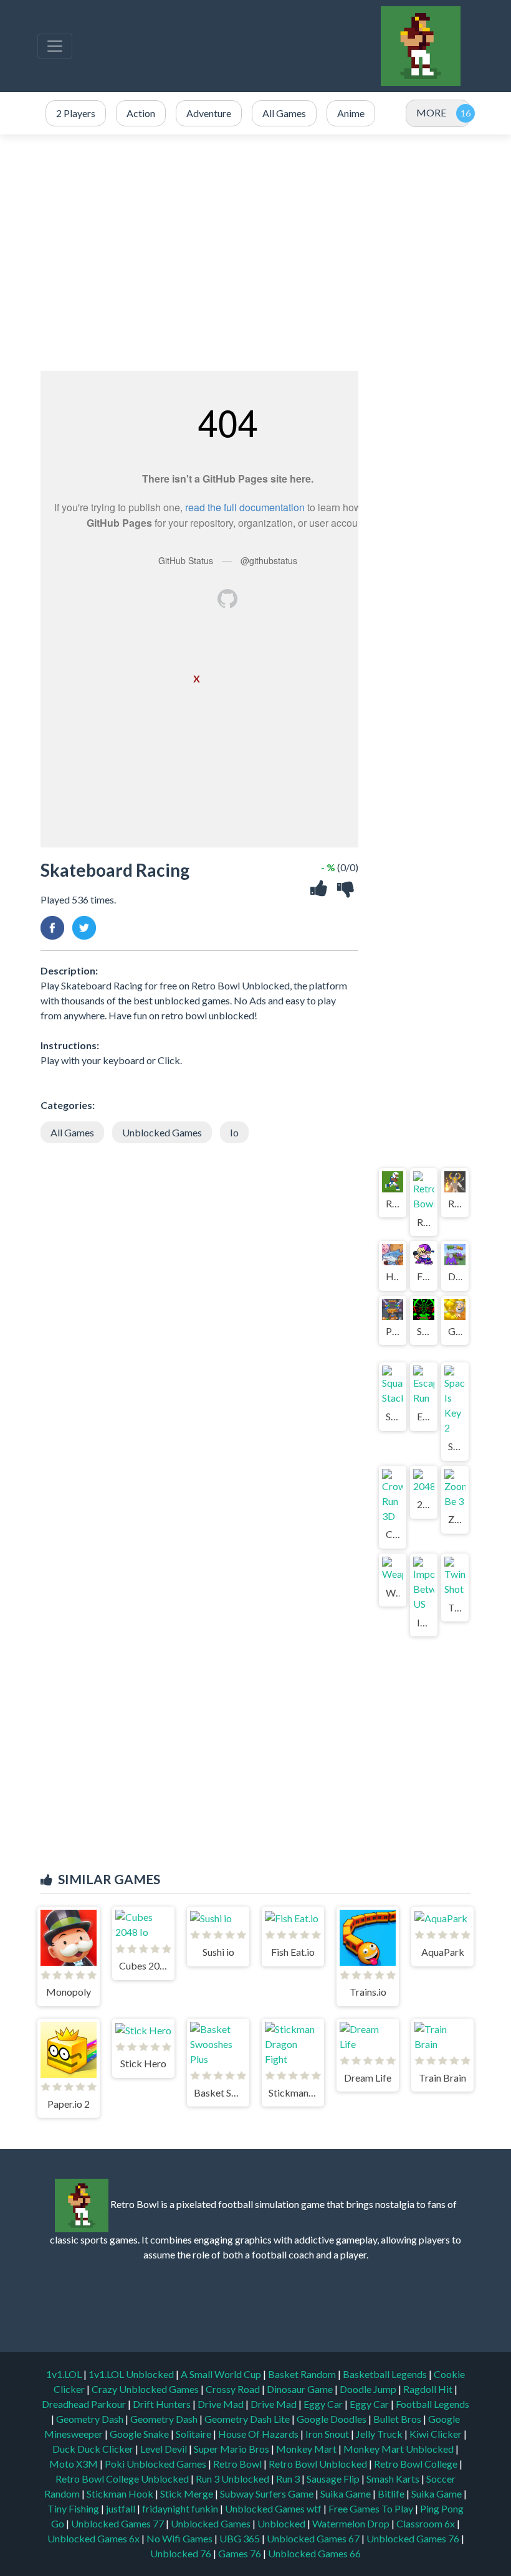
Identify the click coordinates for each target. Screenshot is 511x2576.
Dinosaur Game (301, 2389)
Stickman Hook (121, 2493)
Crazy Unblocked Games (146, 2389)
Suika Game (346, 2493)
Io (234, 1132)
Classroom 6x (426, 2523)
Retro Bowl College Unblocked (123, 2479)
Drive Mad (222, 2404)
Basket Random (303, 2374)
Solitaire (194, 2434)
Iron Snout (328, 2434)
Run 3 (289, 2479)
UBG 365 (240, 2538)
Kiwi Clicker (437, 2434)
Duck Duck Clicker (94, 2449)
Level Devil (165, 2449)
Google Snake (140, 2434)
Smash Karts (394, 2479)
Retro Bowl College (417, 2464)
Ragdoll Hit (429, 2389)
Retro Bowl (238, 2464)
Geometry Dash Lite (248, 2419)
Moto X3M (74, 2464)
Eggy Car (324, 2404)
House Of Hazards (259, 2434)
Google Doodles (332, 2419)
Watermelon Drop (352, 2523)
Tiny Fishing (74, 2508)
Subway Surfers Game (268, 2493)
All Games (72, 1132)
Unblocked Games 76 (413, 2538)
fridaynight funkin (181, 2508)
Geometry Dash (91, 2419)
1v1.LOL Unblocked (132, 2374)
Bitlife (392, 2493)
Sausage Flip (334, 2479)
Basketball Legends (386, 2374)
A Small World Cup (222, 2374)
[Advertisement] (255, 253)
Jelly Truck (380, 2434)
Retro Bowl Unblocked (319, 2464)
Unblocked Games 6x (93, 2538)
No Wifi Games (179, 2538)
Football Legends (432, 2404)
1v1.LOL (65, 2374)
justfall (122, 2508)
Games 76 (240, 2553)
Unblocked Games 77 (118, 2523)
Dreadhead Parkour (85, 2404)
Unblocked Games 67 (313, 2538)
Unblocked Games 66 (314, 2553)
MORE (431, 112)
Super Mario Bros (232, 2449)
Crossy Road (234, 2389)
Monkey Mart (307, 2449)
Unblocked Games (162, 1132)
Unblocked (282, 2523)
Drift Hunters (163, 2404)
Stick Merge (188, 2493)
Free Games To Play (372, 2508)
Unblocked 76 (181, 2553)
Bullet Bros (398, 2419)
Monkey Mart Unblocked (399, 2449)
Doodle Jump (369, 2389)
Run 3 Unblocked (233, 2479)
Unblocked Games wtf (274, 2508)
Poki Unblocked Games (156, 2464)
